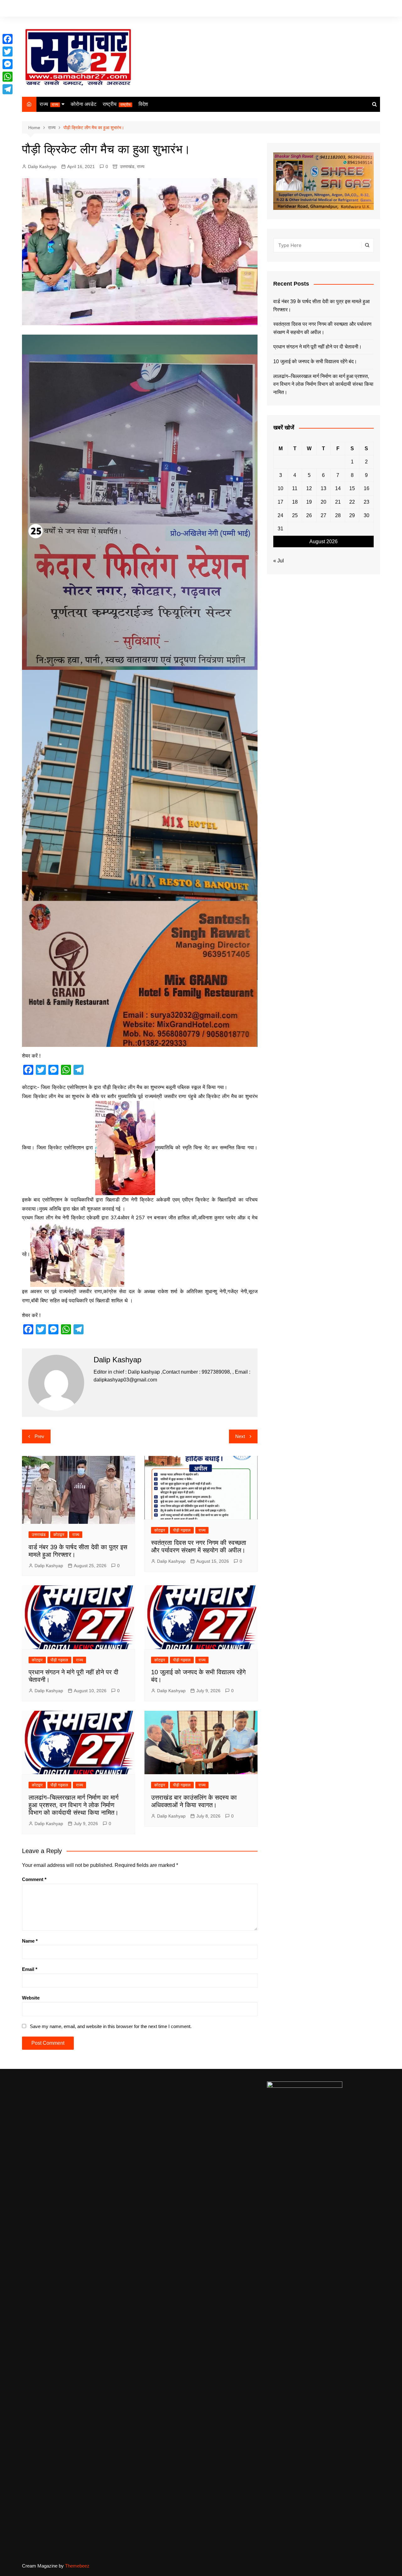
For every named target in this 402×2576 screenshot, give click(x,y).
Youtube (375, 9)
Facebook (347, 9)
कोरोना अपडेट (84, 104)
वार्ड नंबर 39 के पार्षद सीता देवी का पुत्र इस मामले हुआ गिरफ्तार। (321, 306)
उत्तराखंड (127, 167)
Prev (39, 1436)
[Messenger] (8, 64)
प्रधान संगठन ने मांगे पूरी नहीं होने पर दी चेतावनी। (318, 347)
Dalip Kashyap (42, 167)
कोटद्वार (59, 1535)
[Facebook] (8, 39)
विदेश (143, 104)
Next (240, 1436)
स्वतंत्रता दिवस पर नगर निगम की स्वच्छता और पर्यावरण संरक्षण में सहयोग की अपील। (322, 328)
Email (30, 1969)
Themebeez (77, 2566)
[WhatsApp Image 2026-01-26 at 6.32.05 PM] (140, 502)
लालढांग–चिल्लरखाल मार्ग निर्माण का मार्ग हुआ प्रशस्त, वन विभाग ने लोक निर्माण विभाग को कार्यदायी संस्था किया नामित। (73, 1805)
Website (31, 1998)
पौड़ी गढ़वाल (182, 1530)
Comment (34, 1879)
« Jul (279, 561)
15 (352, 488)
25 (295, 515)
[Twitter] (8, 52)
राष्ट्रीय (117, 104)
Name (30, 1941)
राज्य (49, 104)
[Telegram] (8, 89)
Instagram (366, 9)
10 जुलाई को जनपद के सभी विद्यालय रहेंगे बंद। (315, 361)
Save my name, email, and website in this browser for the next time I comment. (111, 2026)
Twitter (356, 9)
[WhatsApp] (8, 77)
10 (280, 488)
